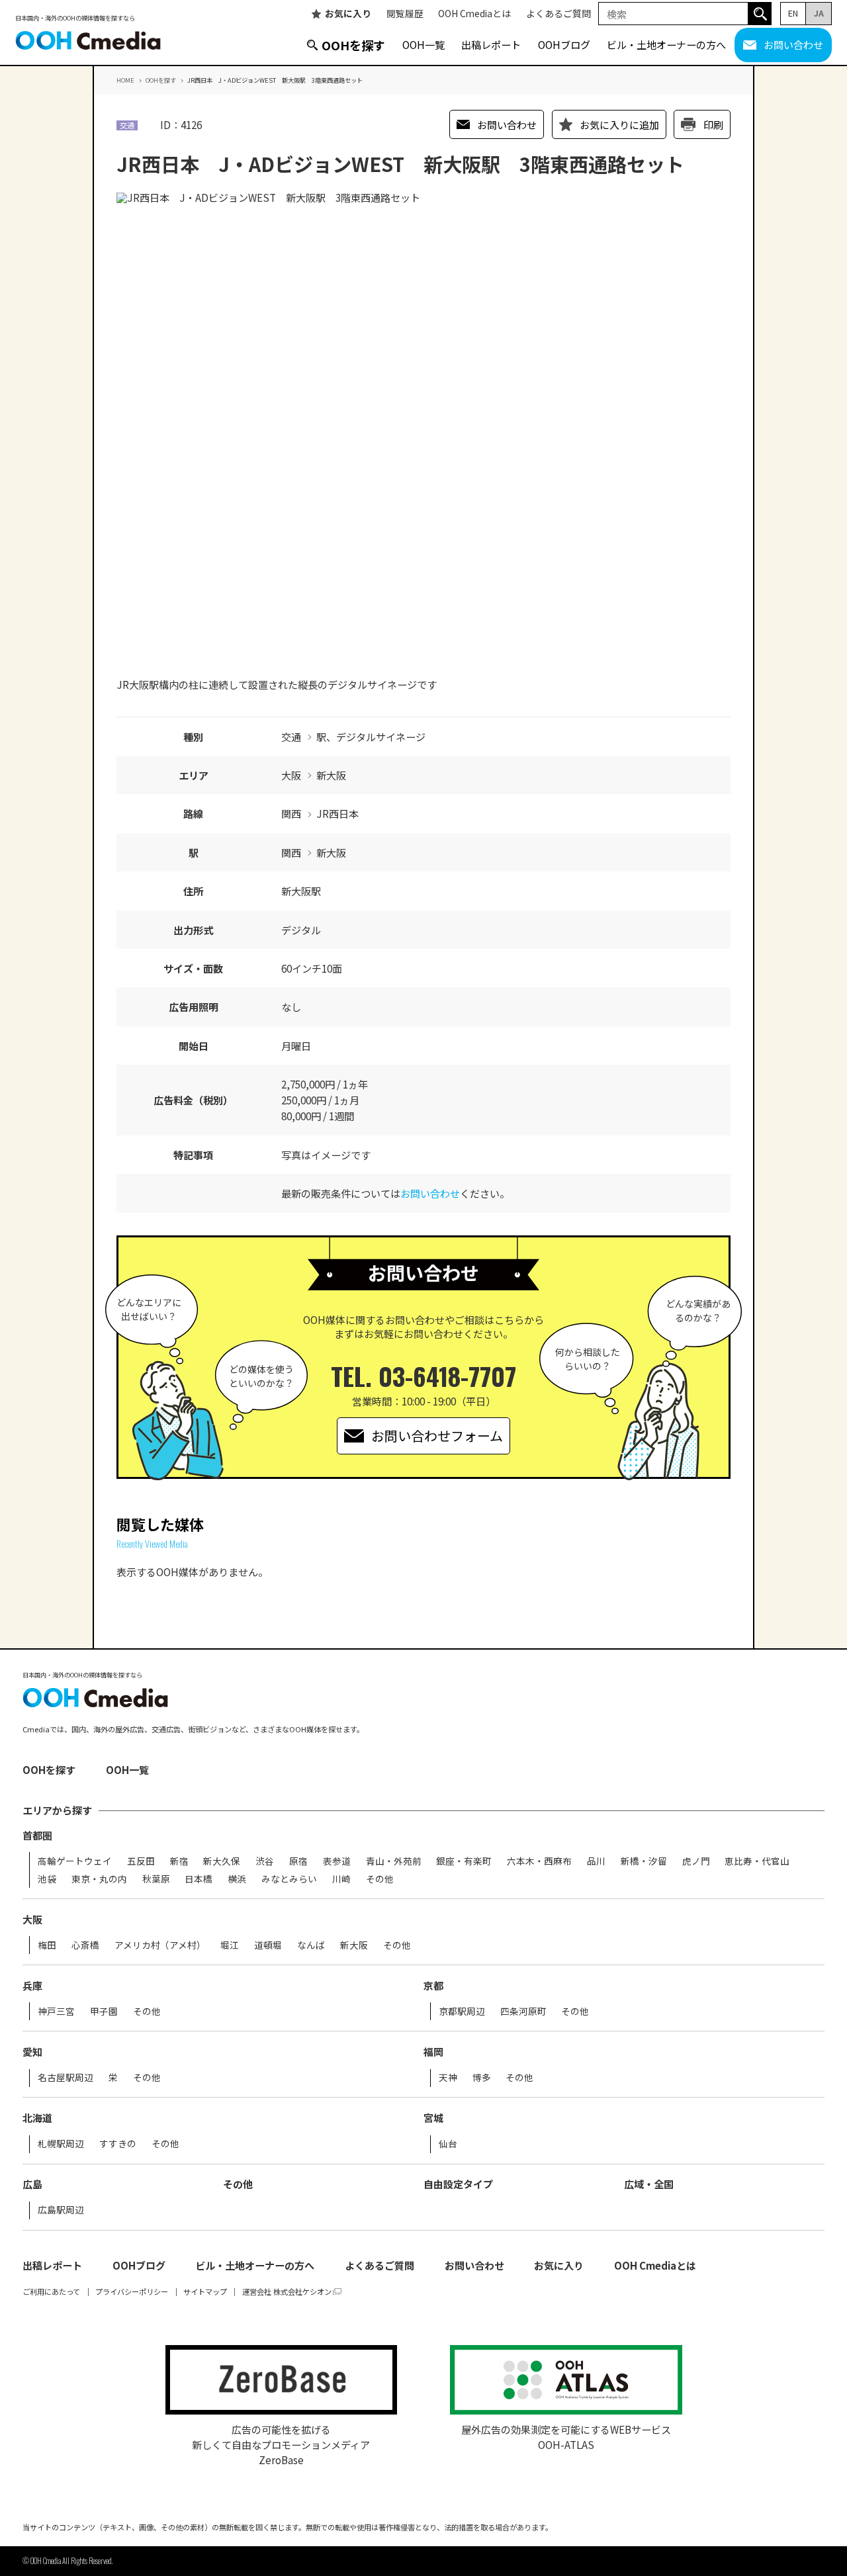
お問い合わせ (793, 44)
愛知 (32, 2052)
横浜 (237, 1879)
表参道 (337, 1861)
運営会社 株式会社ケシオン (287, 2292)
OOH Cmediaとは (474, 14)
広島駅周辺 (61, 2210)
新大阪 (354, 1945)
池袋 (47, 1879)
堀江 (230, 1945)
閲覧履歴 (405, 14)
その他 (380, 1879)
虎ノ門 (696, 1861)
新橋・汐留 (644, 1861)
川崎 (341, 1879)
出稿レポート (491, 44)
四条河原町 (523, 2012)
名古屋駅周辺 (66, 2078)
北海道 (37, 2118)
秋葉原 (156, 1879)
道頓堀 (268, 1945)
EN (793, 13)
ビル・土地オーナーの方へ (666, 44)
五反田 (141, 1861)
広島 (32, 2184)
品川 (596, 1861)
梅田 (47, 1945)
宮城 (433, 2118)
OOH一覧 (423, 44)
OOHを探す (353, 45)
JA (819, 13)
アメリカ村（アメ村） (160, 1945)
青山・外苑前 (394, 1861)
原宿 (298, 1861)
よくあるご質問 (558, 14)
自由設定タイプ (458, 2184)
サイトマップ (205, 2292)
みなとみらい (289, 1879)
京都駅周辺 (462, 2012)
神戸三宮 (56, 2012)
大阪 (32, 1919)
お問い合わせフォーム (437, 1436)
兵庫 (32, 1985)
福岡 (433, 2052)
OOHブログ (564, 44)
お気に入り (348, 14)
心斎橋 (85, 1945)
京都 (433, 1985)
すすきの (118, 2144)
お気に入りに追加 (619, 124)
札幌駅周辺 (61, 2144)
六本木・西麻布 (539, 1861)
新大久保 (222, 1861)
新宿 (179, 1861)
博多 (482, 2078)
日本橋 (199, 1879)
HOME (125, 80)
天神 (448, 2078)
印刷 (713, 124)
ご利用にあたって (51, 2292)
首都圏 (37, 1835)
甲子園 (104, 2012)
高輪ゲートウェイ (75, 1861)
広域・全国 (649, 2184)
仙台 (448, 2144)
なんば (311, 1945)
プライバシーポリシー (132, 2292)
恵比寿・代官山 (757, 1861)
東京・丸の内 (99, 1879)
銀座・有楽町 (464, 1861)
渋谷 (265, 1861)
